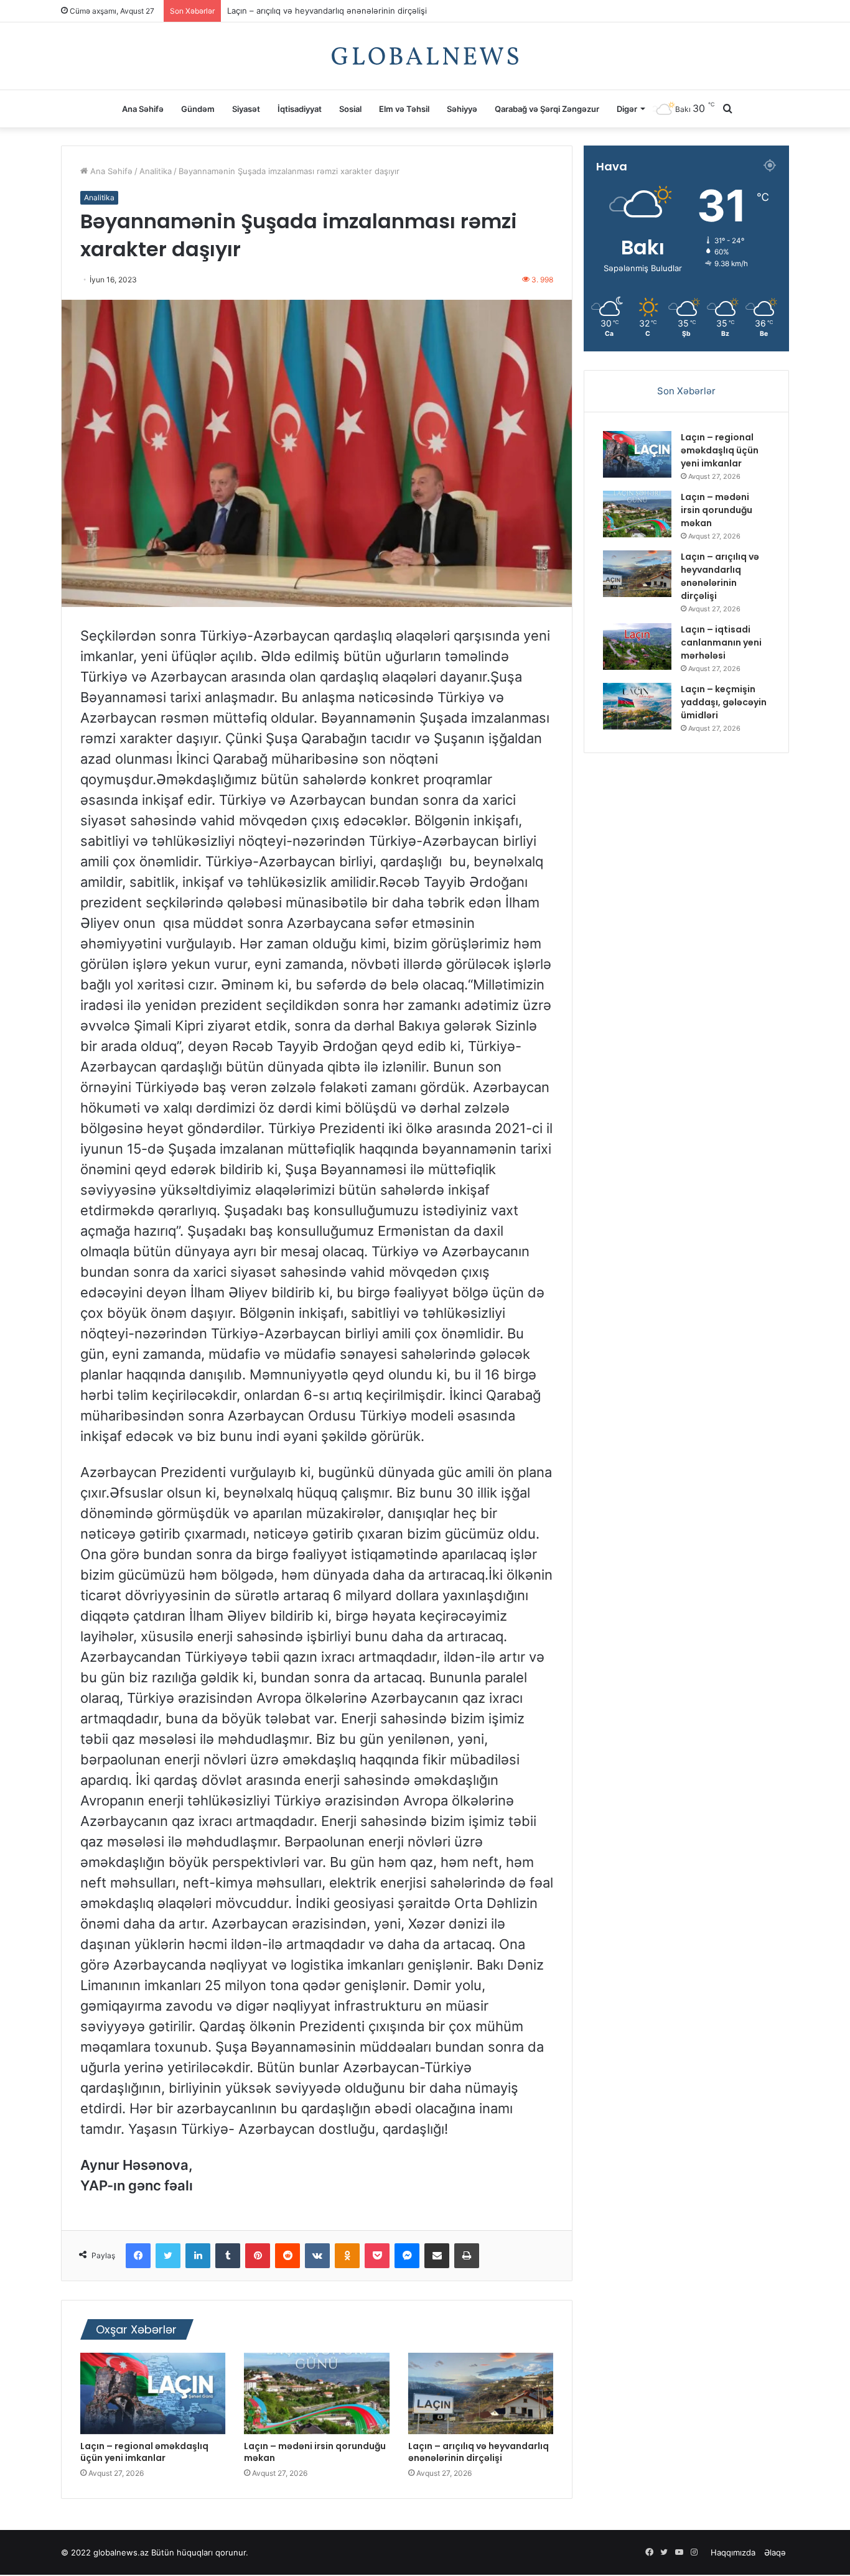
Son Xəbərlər (686, 391)
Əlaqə (775, 2552)
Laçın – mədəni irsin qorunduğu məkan (315, 2452)
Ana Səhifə (143, 109)
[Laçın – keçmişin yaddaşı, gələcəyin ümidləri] (637, 706)
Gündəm (198, 109)
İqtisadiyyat (300, 109)
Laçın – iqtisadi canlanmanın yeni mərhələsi (310, 11)
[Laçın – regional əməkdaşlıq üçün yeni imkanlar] (153, 2394)
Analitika (156, 171)
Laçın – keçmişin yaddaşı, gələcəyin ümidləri (724, 702)
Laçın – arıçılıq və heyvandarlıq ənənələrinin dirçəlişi (479, 2452)
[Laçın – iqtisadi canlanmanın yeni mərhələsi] (637, 646)
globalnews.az (121, 2552)
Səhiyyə (462, 109)
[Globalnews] (425, 56)
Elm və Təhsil (404, 109)
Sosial (350, 109)
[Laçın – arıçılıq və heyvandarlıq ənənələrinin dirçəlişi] (481, 2394)
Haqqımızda (733, 2552)
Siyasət (246, 109)
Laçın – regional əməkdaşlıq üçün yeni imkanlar (144, 2452)
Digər (627, 109)
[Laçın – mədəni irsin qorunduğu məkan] (316, 2394)
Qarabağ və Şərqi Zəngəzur (547, 109)
